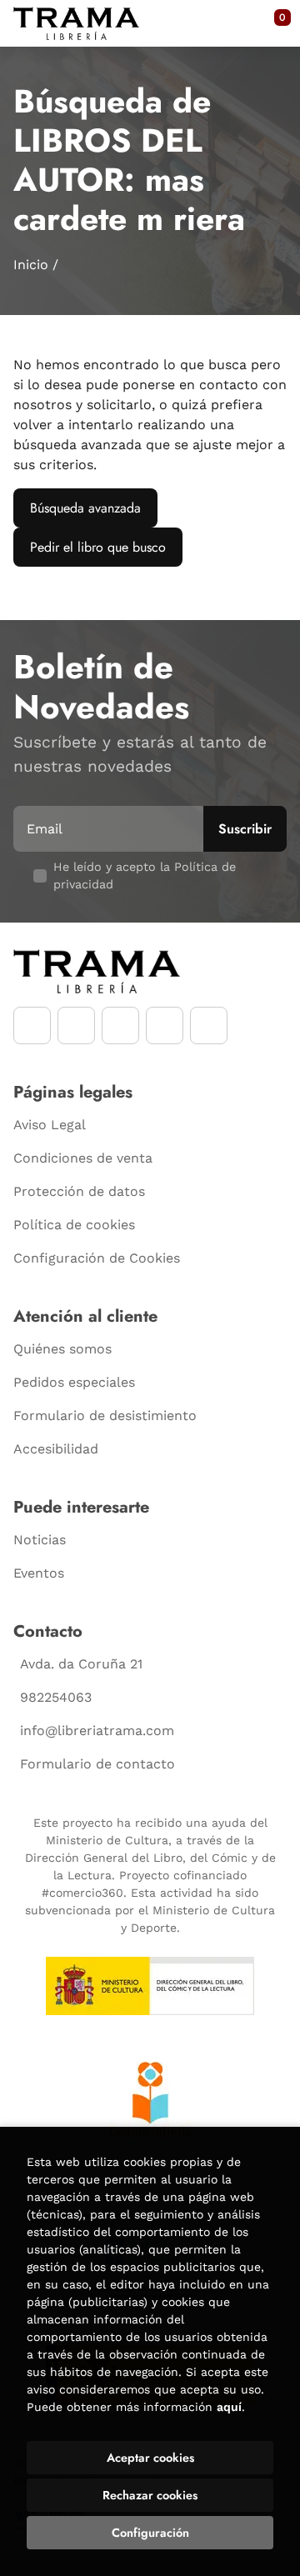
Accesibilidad (56, 1449)
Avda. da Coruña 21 (81, 1664)
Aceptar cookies (150, 2458)
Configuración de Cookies (97, 1258)
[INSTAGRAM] (76, 1025)
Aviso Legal (50, 1125)
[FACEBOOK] (32, 1025)
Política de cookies (74, 1225)
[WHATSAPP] (165, 1025)
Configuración (150, 2533)
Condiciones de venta (83, 1158)
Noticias (40, 1540)
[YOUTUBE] (120, 1025)
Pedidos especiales (74, 1382)
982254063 (56, 1697)
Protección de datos (79, 1191)
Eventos (39, 1573)
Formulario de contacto (97, 1764)
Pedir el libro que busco (98, 547)
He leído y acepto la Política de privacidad (145, 876)
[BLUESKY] (209, 1025)
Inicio (31, 265)
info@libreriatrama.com (97, 1731)
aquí (229, 2407)
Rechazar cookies (150, 2495)
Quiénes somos (62, 1349)
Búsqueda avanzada (85, 508)
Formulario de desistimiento (105, 1416)
